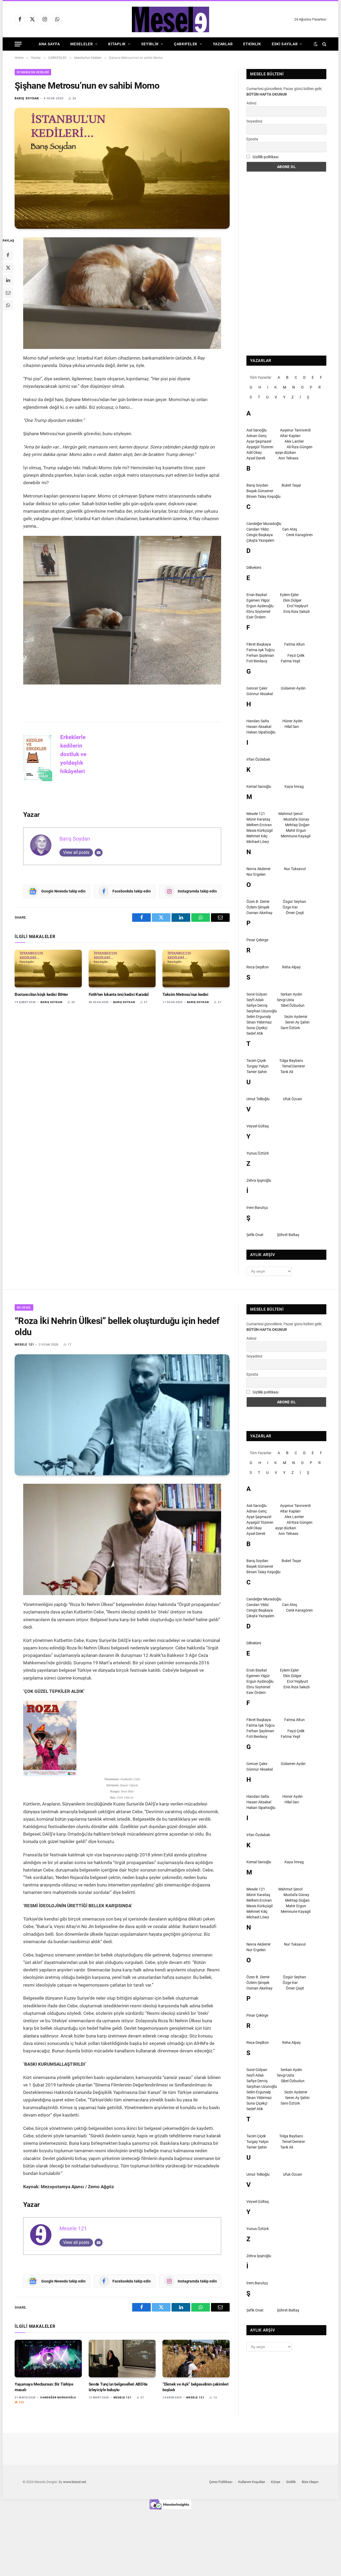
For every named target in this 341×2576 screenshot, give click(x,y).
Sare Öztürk (290, 1028)
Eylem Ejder (289, 595)
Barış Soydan (27, 98)
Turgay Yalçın (257, 1066)
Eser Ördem (256, 617)
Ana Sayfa (49, 44)
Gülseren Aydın (293, 688)
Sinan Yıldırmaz (259, 1022)
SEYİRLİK (150, 44)
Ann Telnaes (288, 458)
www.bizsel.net (75, 2482)
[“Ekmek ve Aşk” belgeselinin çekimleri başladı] (196, 2359)
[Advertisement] (286, 264)
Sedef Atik (255, 1033)
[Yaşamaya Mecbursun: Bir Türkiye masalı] (48, 2359)
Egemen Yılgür (258, 600)
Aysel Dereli (256, 458)
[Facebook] (8, 255)
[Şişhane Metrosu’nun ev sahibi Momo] (122, 168)
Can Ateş (290, 529)
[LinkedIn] (8, 280)
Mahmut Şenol (290, 814)
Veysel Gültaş (258, 1126)
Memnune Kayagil (296, 836)
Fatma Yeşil (290, 661)
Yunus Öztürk (258, 1153)
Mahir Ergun (296, 830)
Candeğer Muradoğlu (264, 524)
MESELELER (82, 44)
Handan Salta (258, 721)
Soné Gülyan (257, 994)
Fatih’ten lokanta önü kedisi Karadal (119, 994)
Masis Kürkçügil (259, 830)
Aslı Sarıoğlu (257, 430)
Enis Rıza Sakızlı (297, 612)
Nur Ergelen (256, 874)
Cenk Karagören (299, 535)
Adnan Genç (257, 436)
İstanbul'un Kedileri (33, 72)
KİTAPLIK (117, 44)
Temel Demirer (293, 1066)
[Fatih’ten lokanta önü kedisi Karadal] (122, 969)
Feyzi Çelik (296, 655)
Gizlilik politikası (265, 157)
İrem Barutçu (257, 1208)
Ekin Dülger (292, 600)
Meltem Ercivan (259, 825)
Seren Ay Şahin (297, 1022)
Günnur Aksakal (260, 694)
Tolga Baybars (291, 1061)
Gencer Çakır (257, 688)
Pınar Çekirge (257, 940)
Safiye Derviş (257, 1005)
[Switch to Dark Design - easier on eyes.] (316, 44)
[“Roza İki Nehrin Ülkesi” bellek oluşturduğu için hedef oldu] (122, 1415)
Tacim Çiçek (256, 1061)
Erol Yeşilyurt (298, 606)
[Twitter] (8, 268)
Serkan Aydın (291, 994)
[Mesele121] (170, 19)
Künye (276, 2482)
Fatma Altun (295, 644)
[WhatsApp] (8, 305)
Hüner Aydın (293, 721)
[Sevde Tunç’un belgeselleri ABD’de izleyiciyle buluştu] (122, 2359)
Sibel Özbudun (293, 1005)
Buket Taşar (291, 485)
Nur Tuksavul (295, 869)
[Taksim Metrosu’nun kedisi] (196, 969)
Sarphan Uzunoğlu (262, 1011)
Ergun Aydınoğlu (260, 606)
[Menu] (18, 44)
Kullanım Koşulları (252, 2482)
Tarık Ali (287, 1072)
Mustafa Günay (296, 819)
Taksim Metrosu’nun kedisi (185, 994)
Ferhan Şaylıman (260, 655)
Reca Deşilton (258, 967)
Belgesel (24, 1308)
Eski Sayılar (285, 44)
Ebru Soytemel (258, 612)
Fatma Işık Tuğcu (261, 650)
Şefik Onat (255, 1235)
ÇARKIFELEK (186, 44)
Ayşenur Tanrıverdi (295, 430)
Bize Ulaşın (310, 2482)
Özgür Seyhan (295, 902)
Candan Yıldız (258, 529)
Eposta (252, 139)
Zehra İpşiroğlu (259, 1180)
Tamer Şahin (257, 1072)
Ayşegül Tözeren (260, 447)
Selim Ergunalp (259, 1017)
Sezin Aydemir (296, 1017)
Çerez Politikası (221, 2482)
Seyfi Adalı (255, 1000)
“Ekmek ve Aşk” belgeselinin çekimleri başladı (195, 2387)
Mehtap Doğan (297, 825)
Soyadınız (254, 121)
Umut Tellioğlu (258, 1099)
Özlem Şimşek (258, 907)
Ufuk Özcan (293, 1099)
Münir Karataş (258, 819)
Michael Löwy (258, 842)
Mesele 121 (256, 814)
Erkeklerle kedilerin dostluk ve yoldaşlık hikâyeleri (74, 754)
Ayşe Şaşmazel (259, 441)
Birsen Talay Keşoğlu (263, 496)
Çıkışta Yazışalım (260, 540)
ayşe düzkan (286, 453)
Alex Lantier (294, 441)
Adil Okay (254, 453)
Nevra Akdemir (259, 869)
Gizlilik (291, 2482)
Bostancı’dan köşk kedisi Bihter (41, 994)
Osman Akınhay (259, 913)
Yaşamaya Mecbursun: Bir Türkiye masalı (44, 2387)
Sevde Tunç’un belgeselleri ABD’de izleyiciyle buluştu (118, 2387)
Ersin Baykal (257, 595)
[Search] (324, 44)
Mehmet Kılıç (257, 836)
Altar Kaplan (290, 436)
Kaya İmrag (294, 786)
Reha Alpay (291, 967)
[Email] (8, 293)
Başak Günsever (260, 491)
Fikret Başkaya (259, 644)
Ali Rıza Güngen (300, 447)
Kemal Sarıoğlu (259, 786)
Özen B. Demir (258, 902)
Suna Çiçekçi (257, 1028)
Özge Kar (290, 907)
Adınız (251, 103)
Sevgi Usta (285, 1000)
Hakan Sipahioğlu (261, 732)
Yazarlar (223, 44)
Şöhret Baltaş (288, 1235)
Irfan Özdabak (258, 759)
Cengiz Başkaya (260, 535)
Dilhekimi (254, 568)
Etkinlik (252, 44)
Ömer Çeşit (295, 913)
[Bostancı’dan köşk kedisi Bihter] (48, 969)
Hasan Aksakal (259, 727)
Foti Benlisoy (257, 661)
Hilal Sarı (292, 727)
